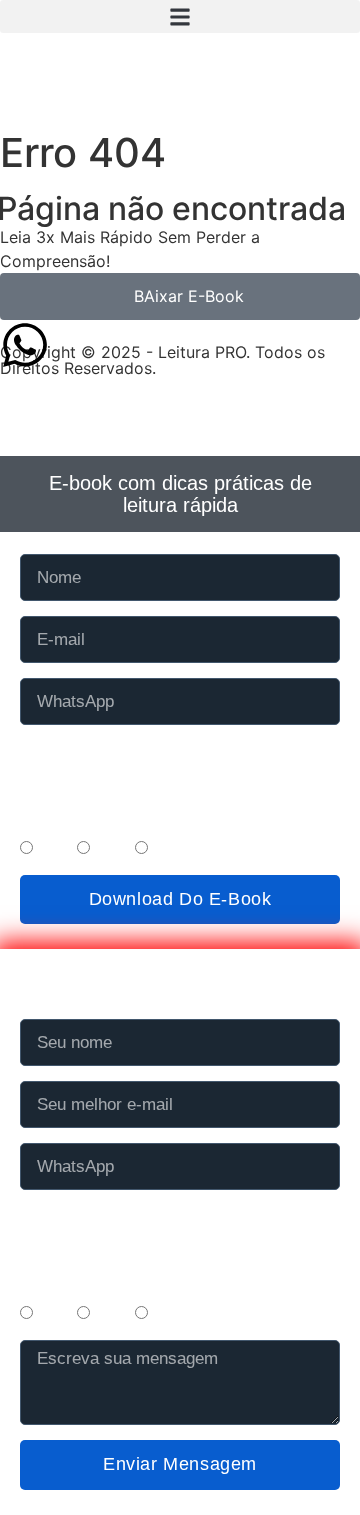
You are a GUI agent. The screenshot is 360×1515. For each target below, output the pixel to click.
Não (110, 849)
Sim (52, 849)
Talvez (177, 849)
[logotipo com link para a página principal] (180, 83)
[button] (180, 16)
